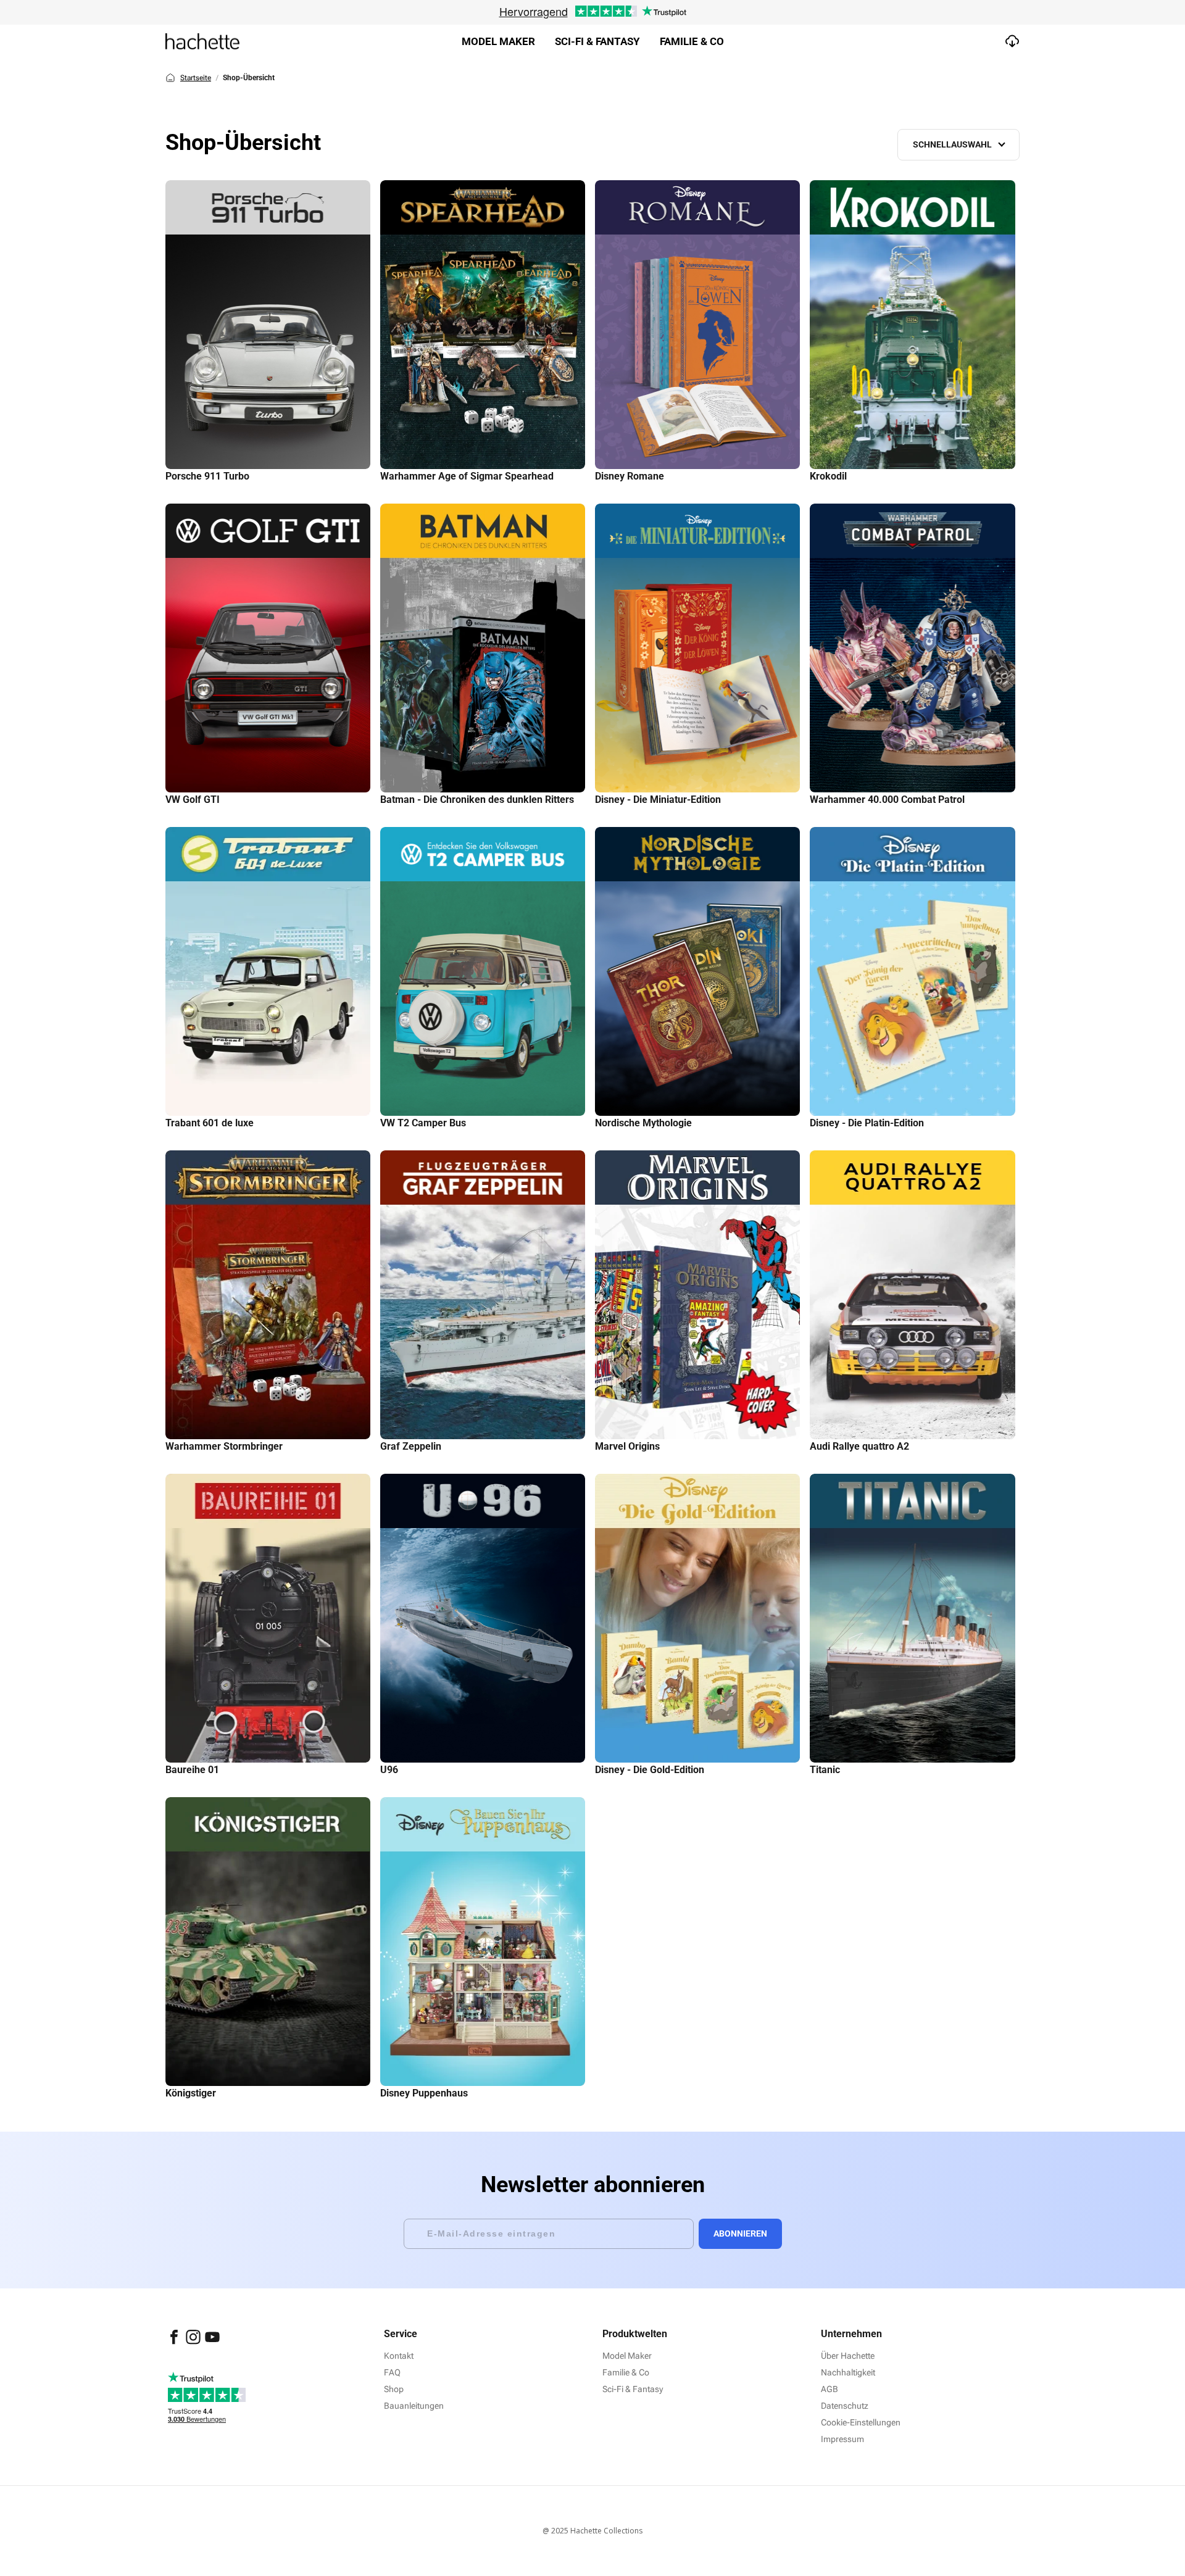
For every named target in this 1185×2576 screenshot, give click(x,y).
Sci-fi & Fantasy (597, 41)
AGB (829, 2389)
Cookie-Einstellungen (861, 2422)
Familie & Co (692, 41)
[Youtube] (212, 2343)
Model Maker (498, 41)
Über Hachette (848, 2356)
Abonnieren (740, 2233)
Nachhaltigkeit (848, 2372)
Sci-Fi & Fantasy (633, 2389)
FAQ (392, 2372)
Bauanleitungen (414, 2406)
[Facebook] (175, 2343)
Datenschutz (845, 2406)
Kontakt (399, 2356)
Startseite (196, 78)
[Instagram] (194, 2343)
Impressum (842, 2439)
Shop (394, 2389)
